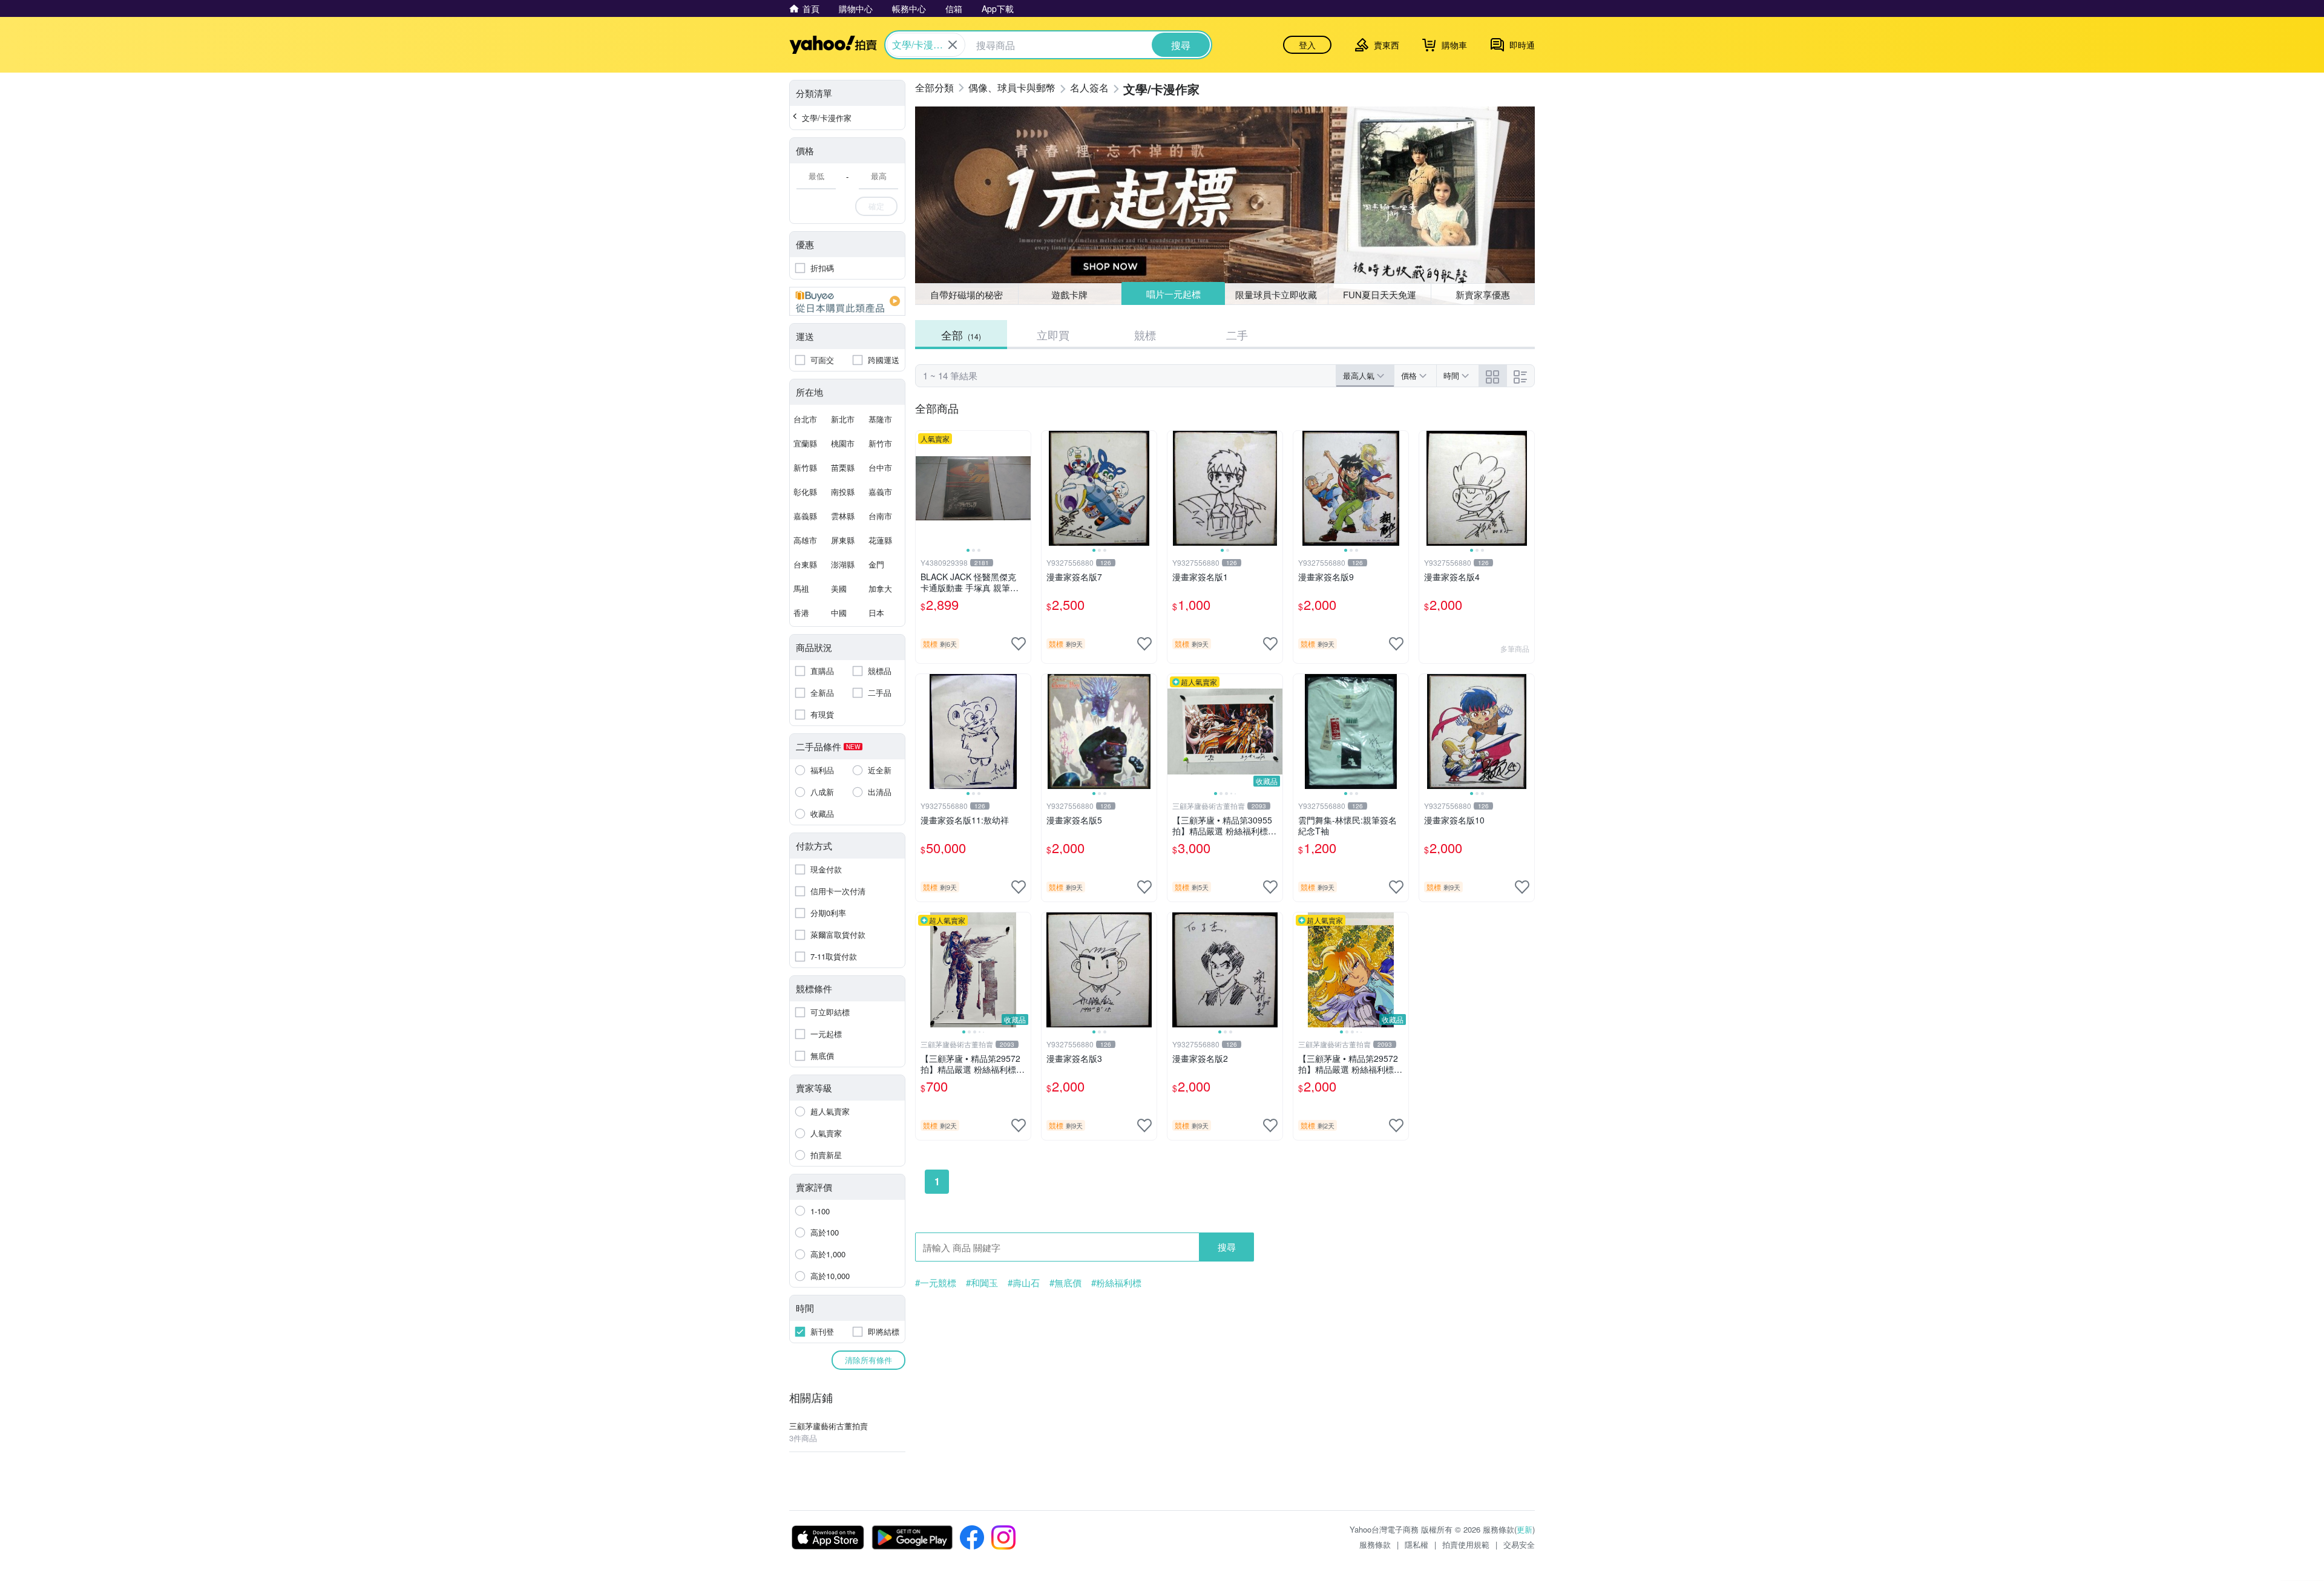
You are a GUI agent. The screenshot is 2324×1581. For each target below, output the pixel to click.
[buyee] (847, 301)
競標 (1145, 335)
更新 (1525, 1529)
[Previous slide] (924, 488)
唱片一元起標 (1173, 294)
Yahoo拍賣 (833, 45)
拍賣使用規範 (1466, 1544)
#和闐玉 (982, 1283)
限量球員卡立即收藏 (1276, 294)
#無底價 (1065, 1283)
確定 (876, 206)
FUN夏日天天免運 (1380, 294)
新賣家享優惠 (1483, 294)
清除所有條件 (868, 1360)
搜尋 (1227, 1247)
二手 (1237, 335)
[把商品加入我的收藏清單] (1019, 644)
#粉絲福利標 (1116, 1283)
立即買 (1053, 335)
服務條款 (1375, 1544)
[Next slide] (1023, 488)
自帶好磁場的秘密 (967, 294)
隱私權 (1416, 1544)
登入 (1307, 45)
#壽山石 (1024, 1283)
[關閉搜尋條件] (953, 45)
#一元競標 (936, 1283)
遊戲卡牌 (1069, 294)
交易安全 (1519, 1544)
